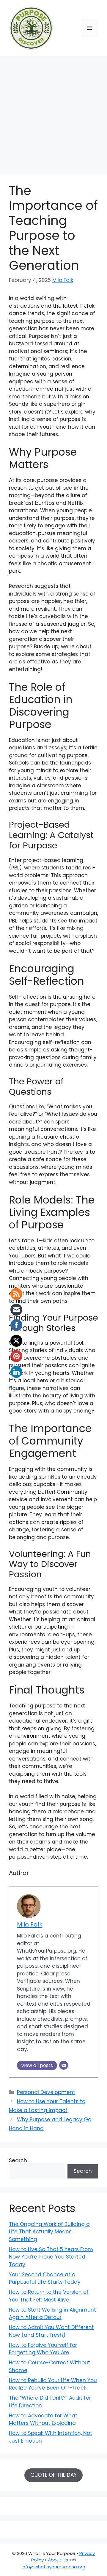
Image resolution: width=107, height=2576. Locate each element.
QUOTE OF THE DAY (53, 2475)
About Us (58, 2560)
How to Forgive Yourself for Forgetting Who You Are (43, 2349)
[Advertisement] (53, 112)
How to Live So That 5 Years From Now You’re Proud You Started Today (51, 2257)
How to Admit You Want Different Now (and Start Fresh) (51, 2331)
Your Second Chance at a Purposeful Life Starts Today (45, 2278)
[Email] (64, 2065)
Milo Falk (63, 280)
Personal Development (46, 2092)
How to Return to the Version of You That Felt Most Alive (49, 2296)
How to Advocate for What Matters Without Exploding (43, 2419)
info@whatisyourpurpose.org (53, 2567)
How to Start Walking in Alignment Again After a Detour (52, 2314)
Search (18, 2160)
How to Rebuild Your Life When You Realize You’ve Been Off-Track (53, 2384)
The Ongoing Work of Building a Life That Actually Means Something (49, 2232)
